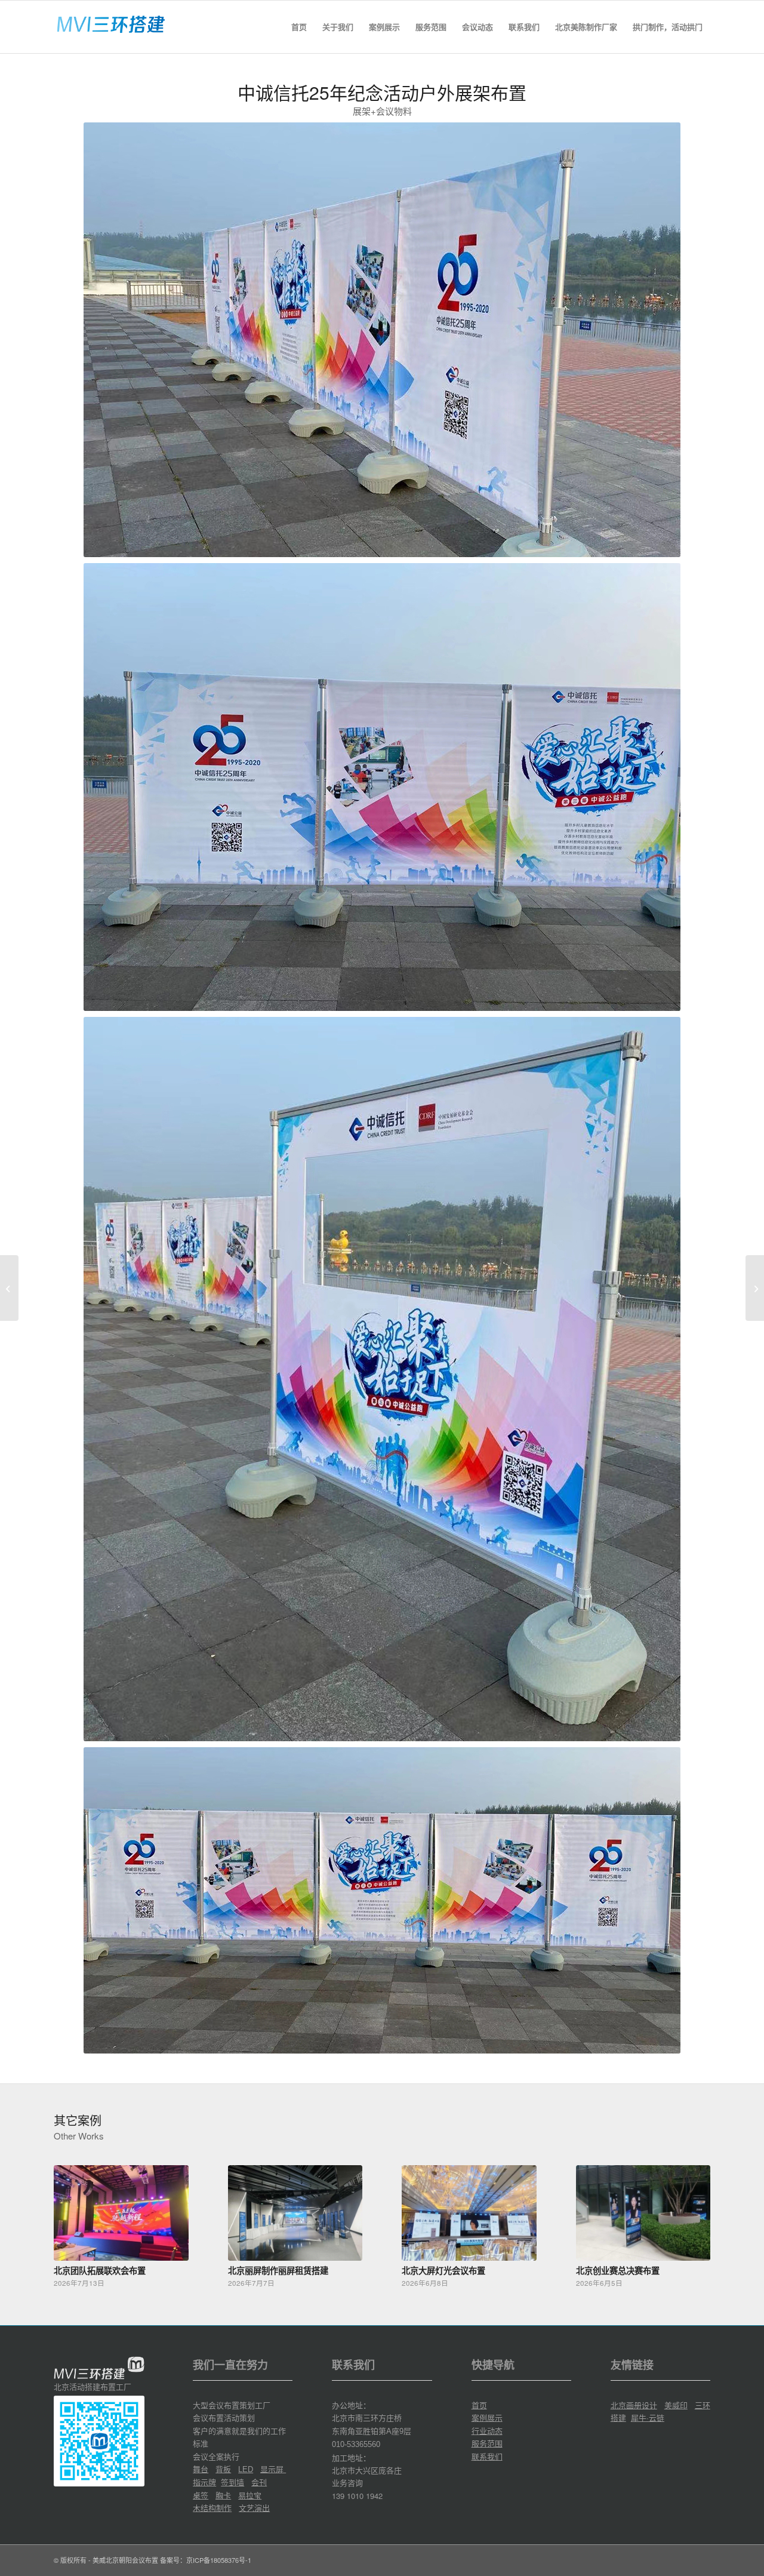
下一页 (692, 2215)
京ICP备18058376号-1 (219, 2560)
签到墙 (232, 2482)
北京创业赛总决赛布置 (618, 2270)
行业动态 (487, 2431)
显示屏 (273, 2469)
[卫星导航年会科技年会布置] (9, 1288)
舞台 (201, 2469)
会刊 (259, 2482)
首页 (479, 2405)
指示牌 (204, 2482)
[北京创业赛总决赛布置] (643, 2213)
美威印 (676, 2405)
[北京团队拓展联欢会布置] (121, 2213)
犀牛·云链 (648, 2417)
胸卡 (223, 2495)
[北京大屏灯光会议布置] (469, 2213)
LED (246, 2469)
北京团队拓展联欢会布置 (100, 2270)
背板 (223, 2469)
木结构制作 (212, 2508)
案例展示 (487, 2417)
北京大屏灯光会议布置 (443, 2270)
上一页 (72, 2215)
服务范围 (487, 2443)
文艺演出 (254, 2508)
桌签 (201, 2495)
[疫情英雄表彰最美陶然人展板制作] (755, 1288)
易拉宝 (250, 2495)
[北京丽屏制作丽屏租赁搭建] (295, 2213)
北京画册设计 (634, 2405)
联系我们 (487, 2456)
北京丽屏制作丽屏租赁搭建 (278, 2270)
